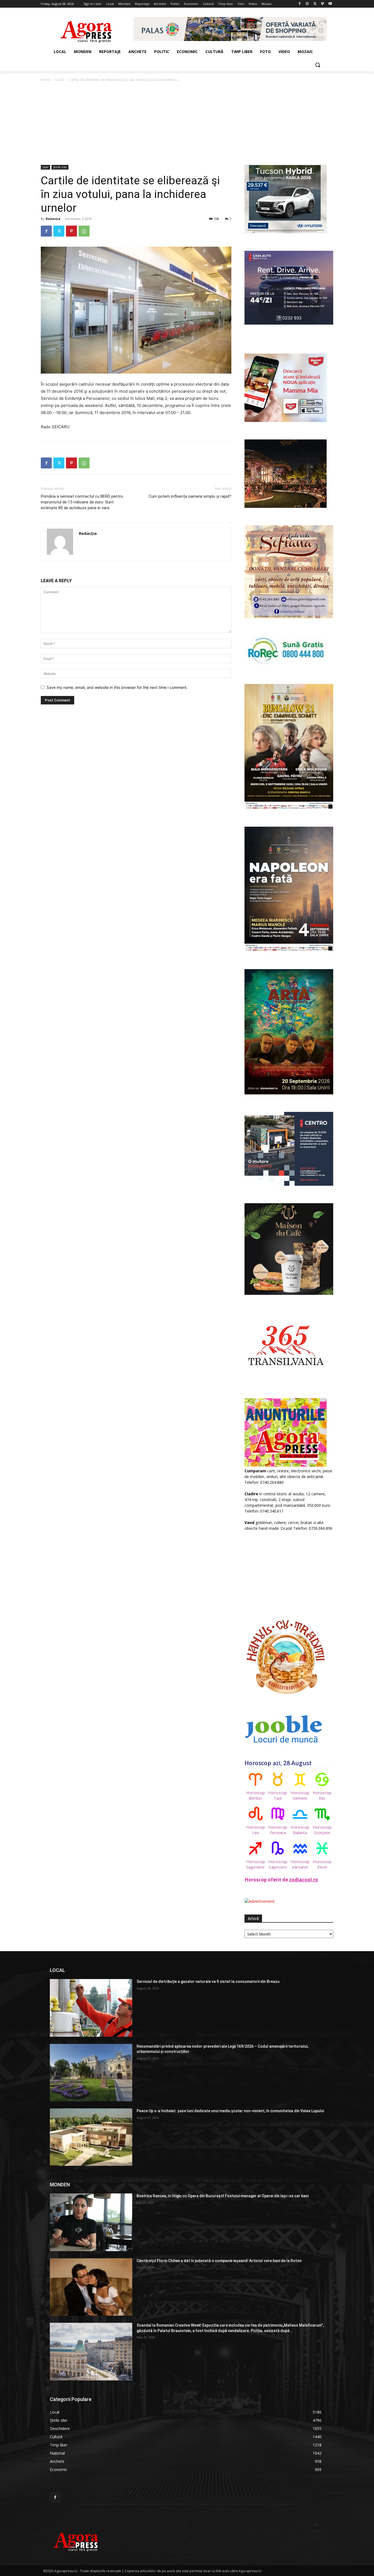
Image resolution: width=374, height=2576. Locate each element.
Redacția (53, 219)
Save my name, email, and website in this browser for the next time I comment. (117, 687)
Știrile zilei (60, 167)
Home (46, 80)
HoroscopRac (322, 1795)
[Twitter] (315, 4)
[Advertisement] (187, 124)
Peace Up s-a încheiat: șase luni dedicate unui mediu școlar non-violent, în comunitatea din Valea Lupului (230, 2111)
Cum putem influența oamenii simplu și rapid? (190, 496)
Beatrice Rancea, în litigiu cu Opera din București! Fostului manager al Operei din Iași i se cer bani (223, 2196)
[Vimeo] (322, 4)
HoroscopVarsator (300, 1864)
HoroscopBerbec (256, 1795)
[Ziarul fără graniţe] (86, 29)
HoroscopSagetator (256, 1864)
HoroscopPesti (322, 1864)
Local (60, 80)
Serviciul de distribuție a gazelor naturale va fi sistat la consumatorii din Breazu (208, 1981)
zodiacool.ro (304, 1880)
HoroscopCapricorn (278, 1864)
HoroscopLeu (256, 1830)
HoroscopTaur (278, 1795)
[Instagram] (307, 4)
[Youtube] (330, 4)
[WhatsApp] (84, 231)
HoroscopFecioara (278, 1830)
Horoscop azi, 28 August (278, 1763)
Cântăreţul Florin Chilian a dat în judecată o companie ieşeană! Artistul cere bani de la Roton (219, 2261)
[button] (318, 65)
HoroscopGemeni (300, 1795)
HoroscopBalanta (300, 1830)
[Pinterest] (71, 231)
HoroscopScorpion (322, 1830)
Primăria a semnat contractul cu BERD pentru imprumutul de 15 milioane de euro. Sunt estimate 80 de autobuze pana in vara (82, 502)
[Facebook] (300, 4)
